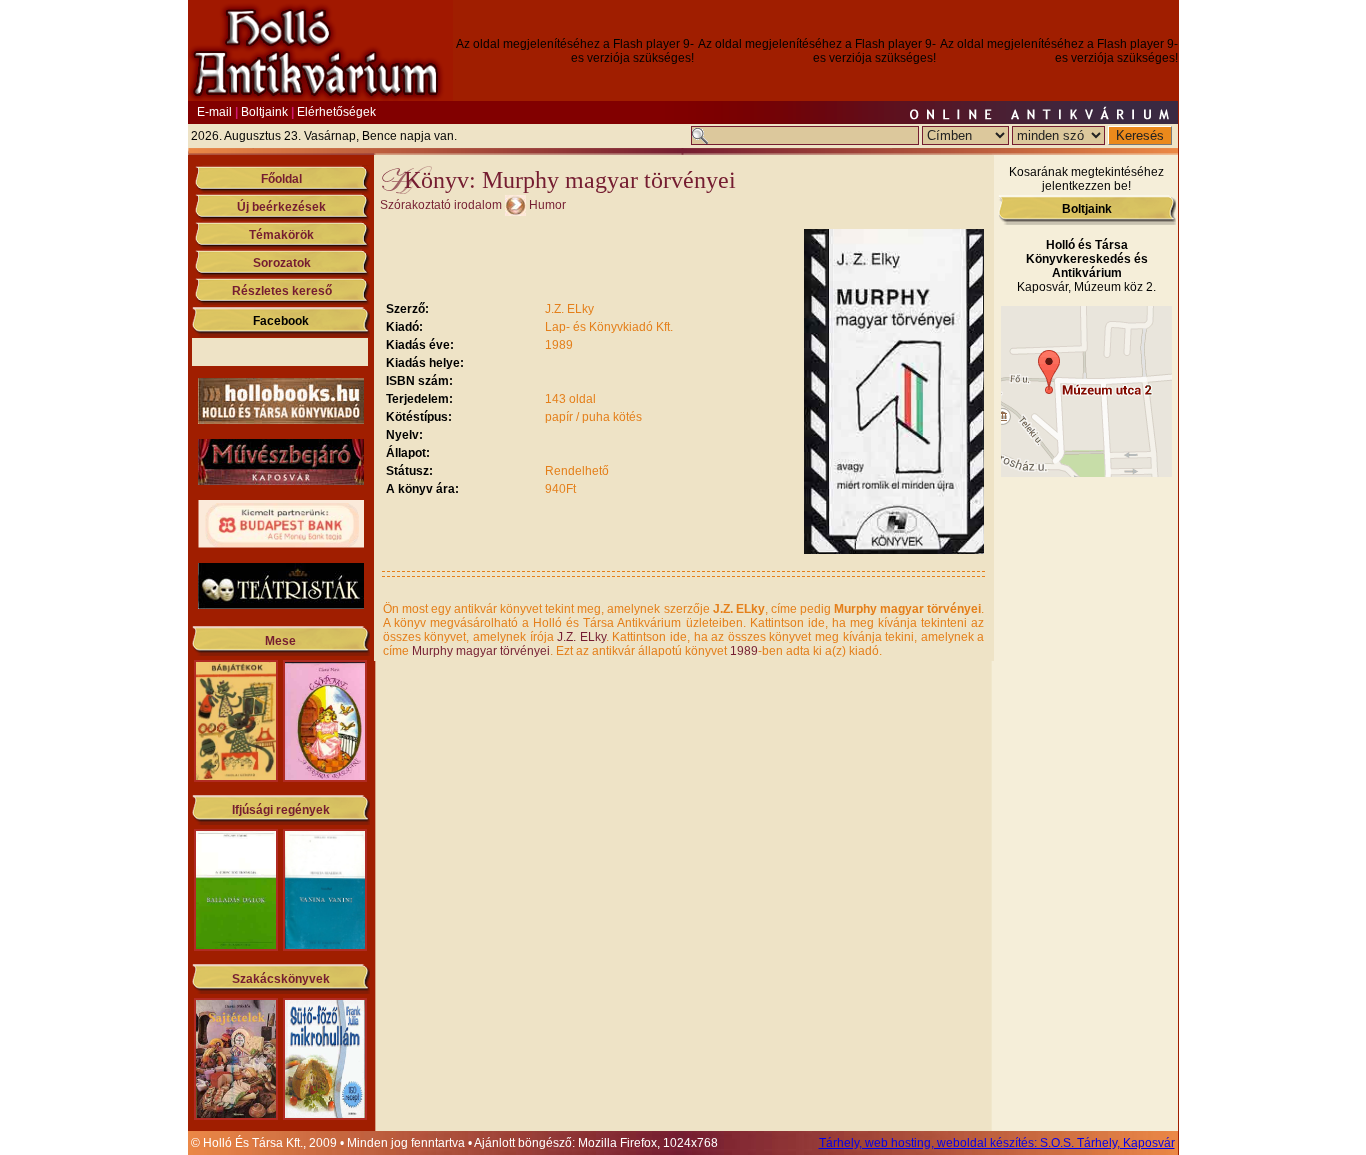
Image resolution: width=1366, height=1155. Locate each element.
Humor (547, 205)
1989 (744, 651)
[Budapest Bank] (281, 544)
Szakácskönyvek (281, 979)
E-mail (214, 112)
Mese (280, 641)
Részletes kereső (282, 291)
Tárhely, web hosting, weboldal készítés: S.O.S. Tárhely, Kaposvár (997, 1143)
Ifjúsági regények (281, 810)
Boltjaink (264, 112)
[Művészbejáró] (281, 481)
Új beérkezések (281, 207)
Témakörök (281, 235)
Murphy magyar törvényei (481, 651)
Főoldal (281, 179)
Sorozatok (282, 263)
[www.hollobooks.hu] (281, 420)
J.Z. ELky (581, 637)
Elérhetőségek (336, 112)
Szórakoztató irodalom (441, 205)
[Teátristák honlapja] (281, 605)
